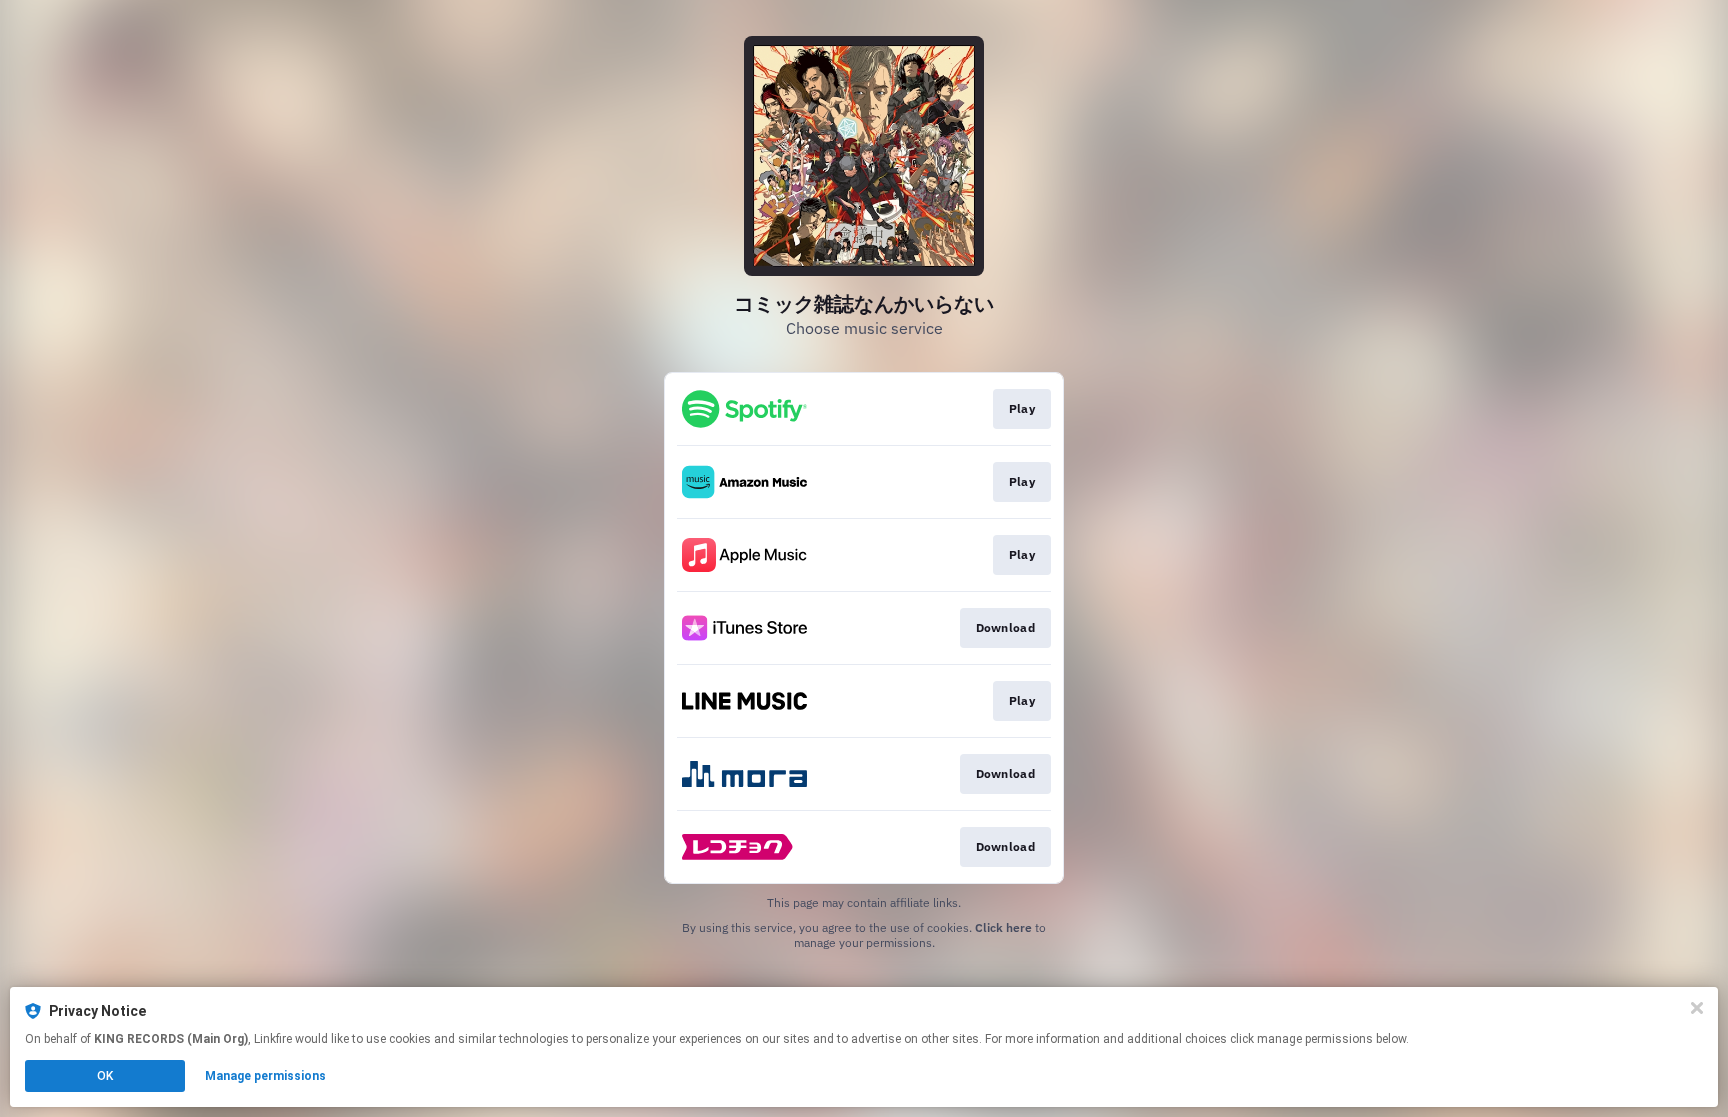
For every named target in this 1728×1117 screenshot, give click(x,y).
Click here (1003, 927)
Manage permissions (265, 1076)
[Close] (1697, 1008)
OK (105, 1076)
